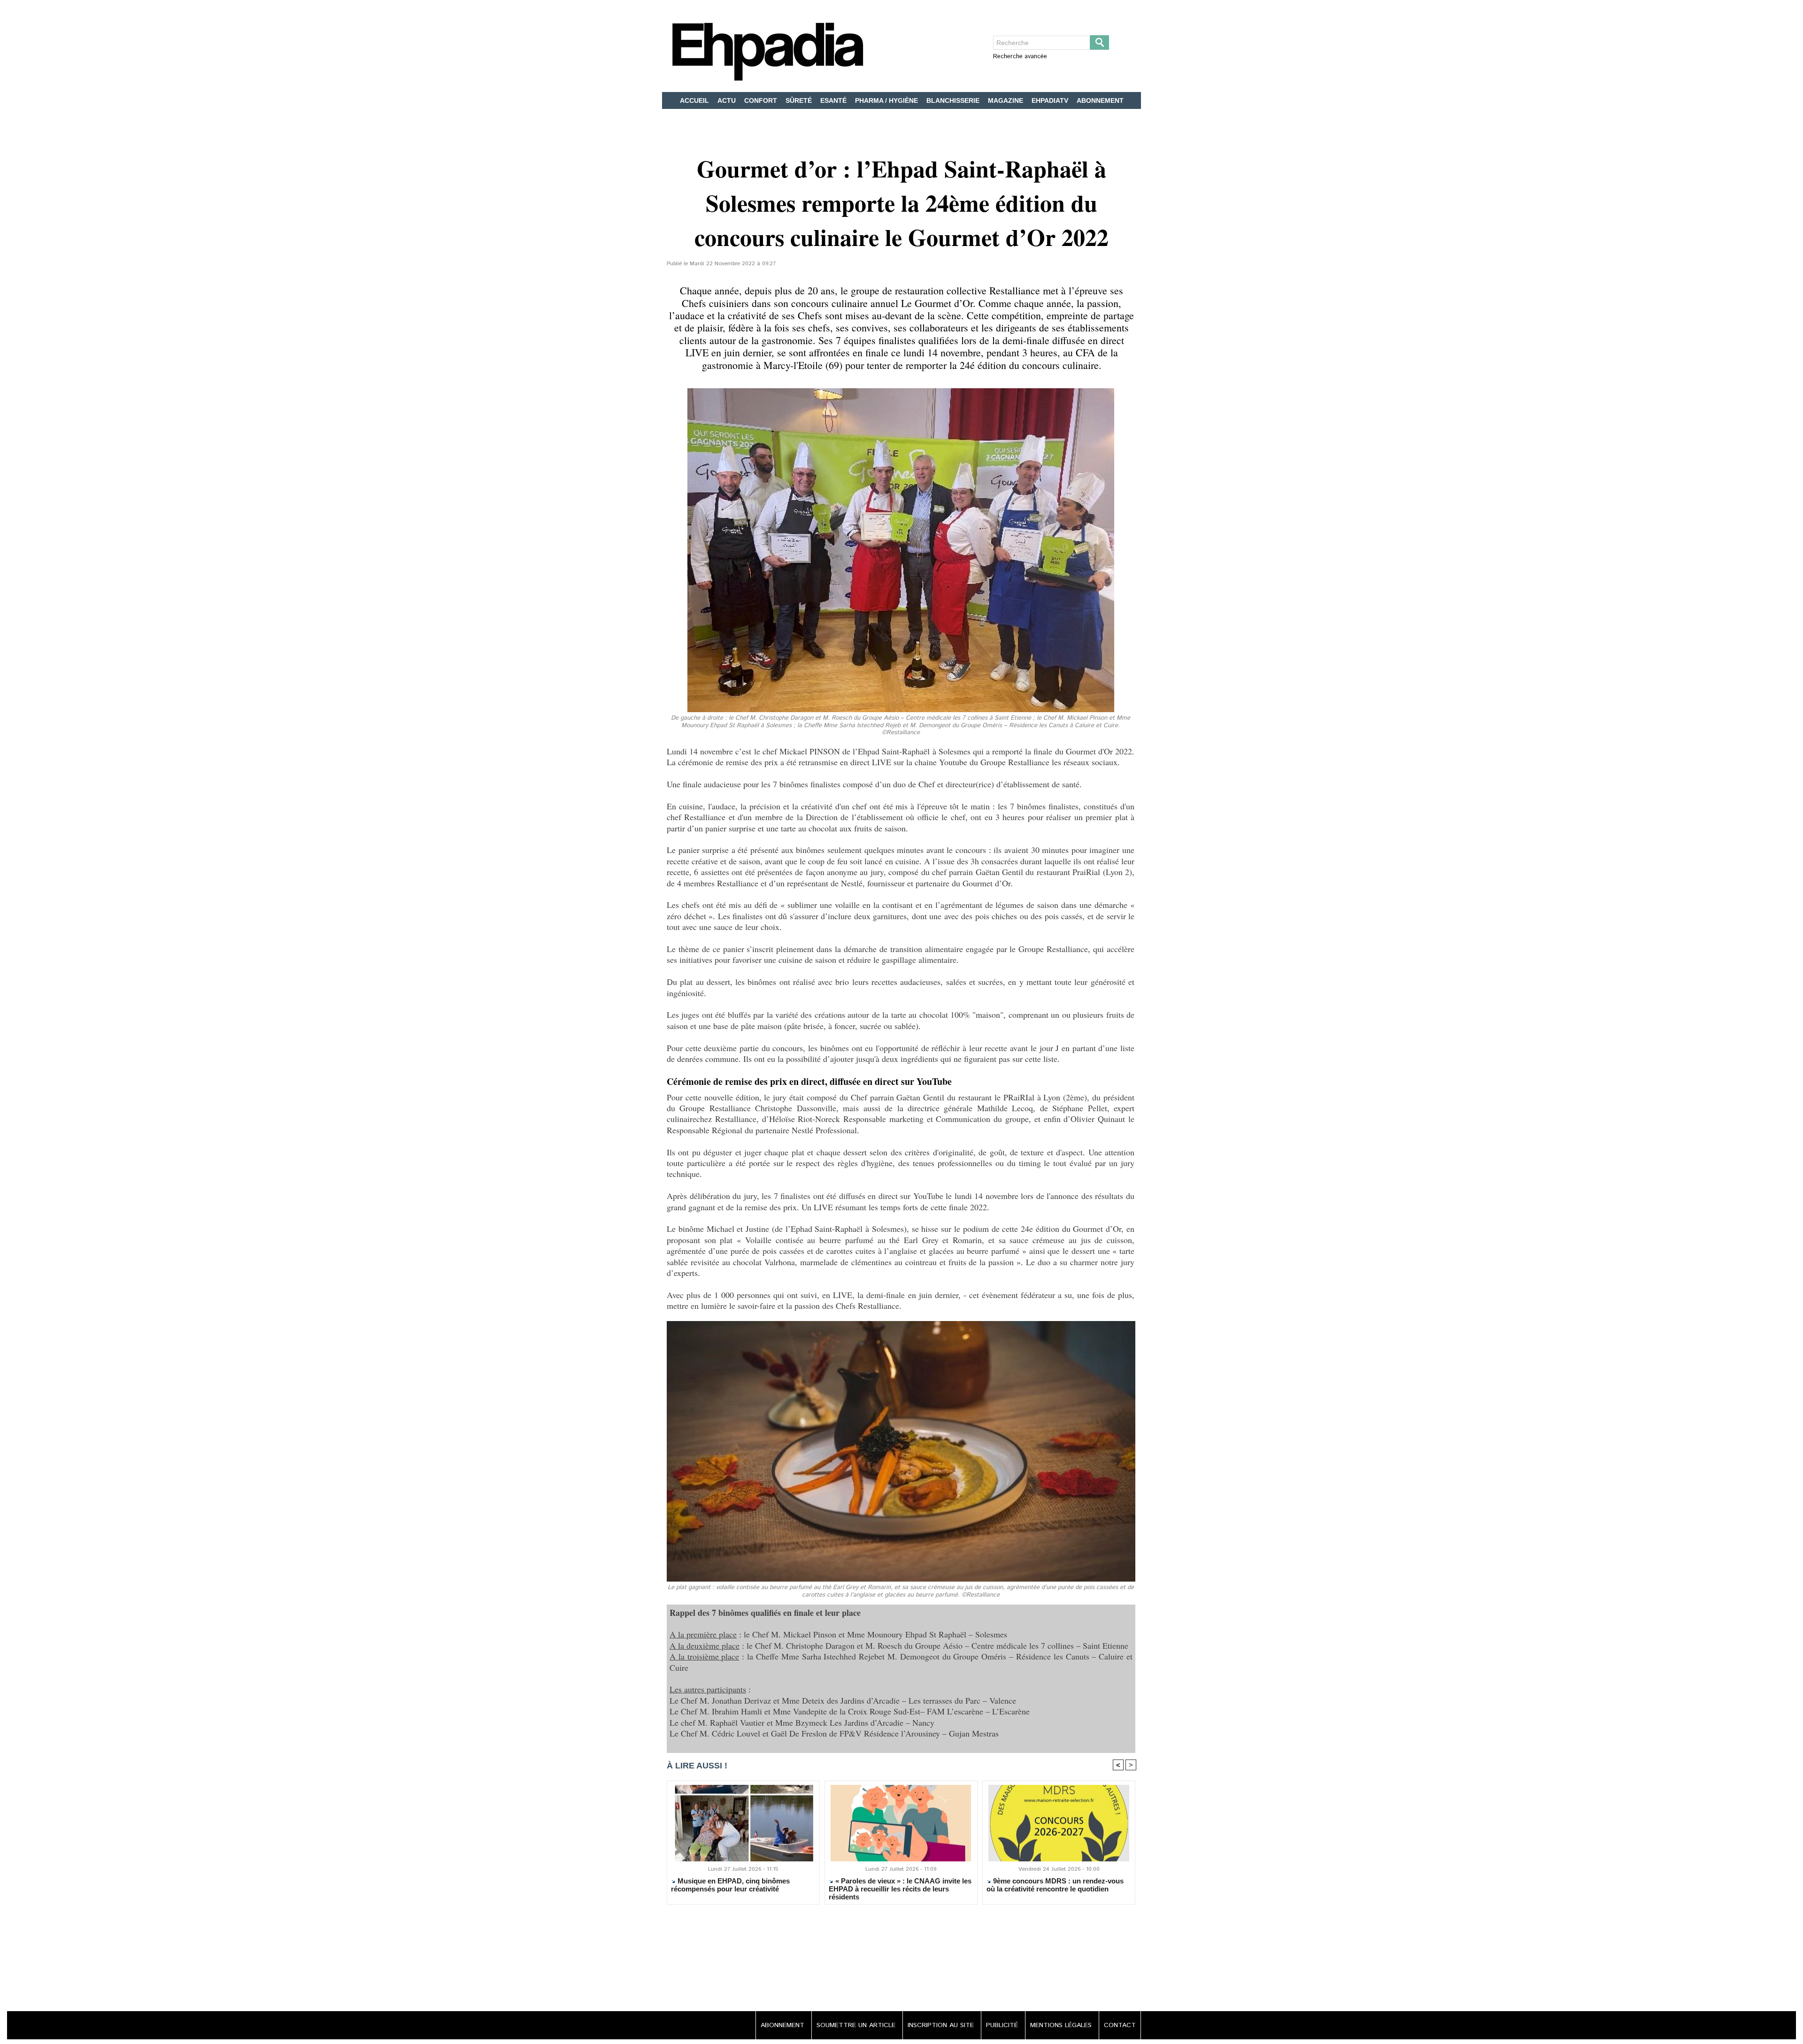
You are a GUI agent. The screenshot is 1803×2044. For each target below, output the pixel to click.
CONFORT (762, 100)
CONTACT (1120, 2025)
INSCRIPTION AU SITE (942, 2025)
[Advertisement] (901, 1959)
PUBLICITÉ (1003, 2025)
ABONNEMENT (1100, 100)
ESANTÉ (834, 100)
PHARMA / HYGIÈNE (887, 100)
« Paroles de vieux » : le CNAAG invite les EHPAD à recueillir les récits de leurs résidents (900, 1889)
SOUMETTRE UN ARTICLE (857, 2025)
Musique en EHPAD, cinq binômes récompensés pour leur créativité (730, 1885)
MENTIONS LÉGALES (1062, 2025)
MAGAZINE (1006, 100)
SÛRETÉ (800, 100)
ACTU (728, 100)
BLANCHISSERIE (954, 100)
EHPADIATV (1051, 100)
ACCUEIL (695, 100)
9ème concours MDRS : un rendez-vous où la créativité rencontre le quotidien (1055, 1885)
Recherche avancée (1020, 57)
